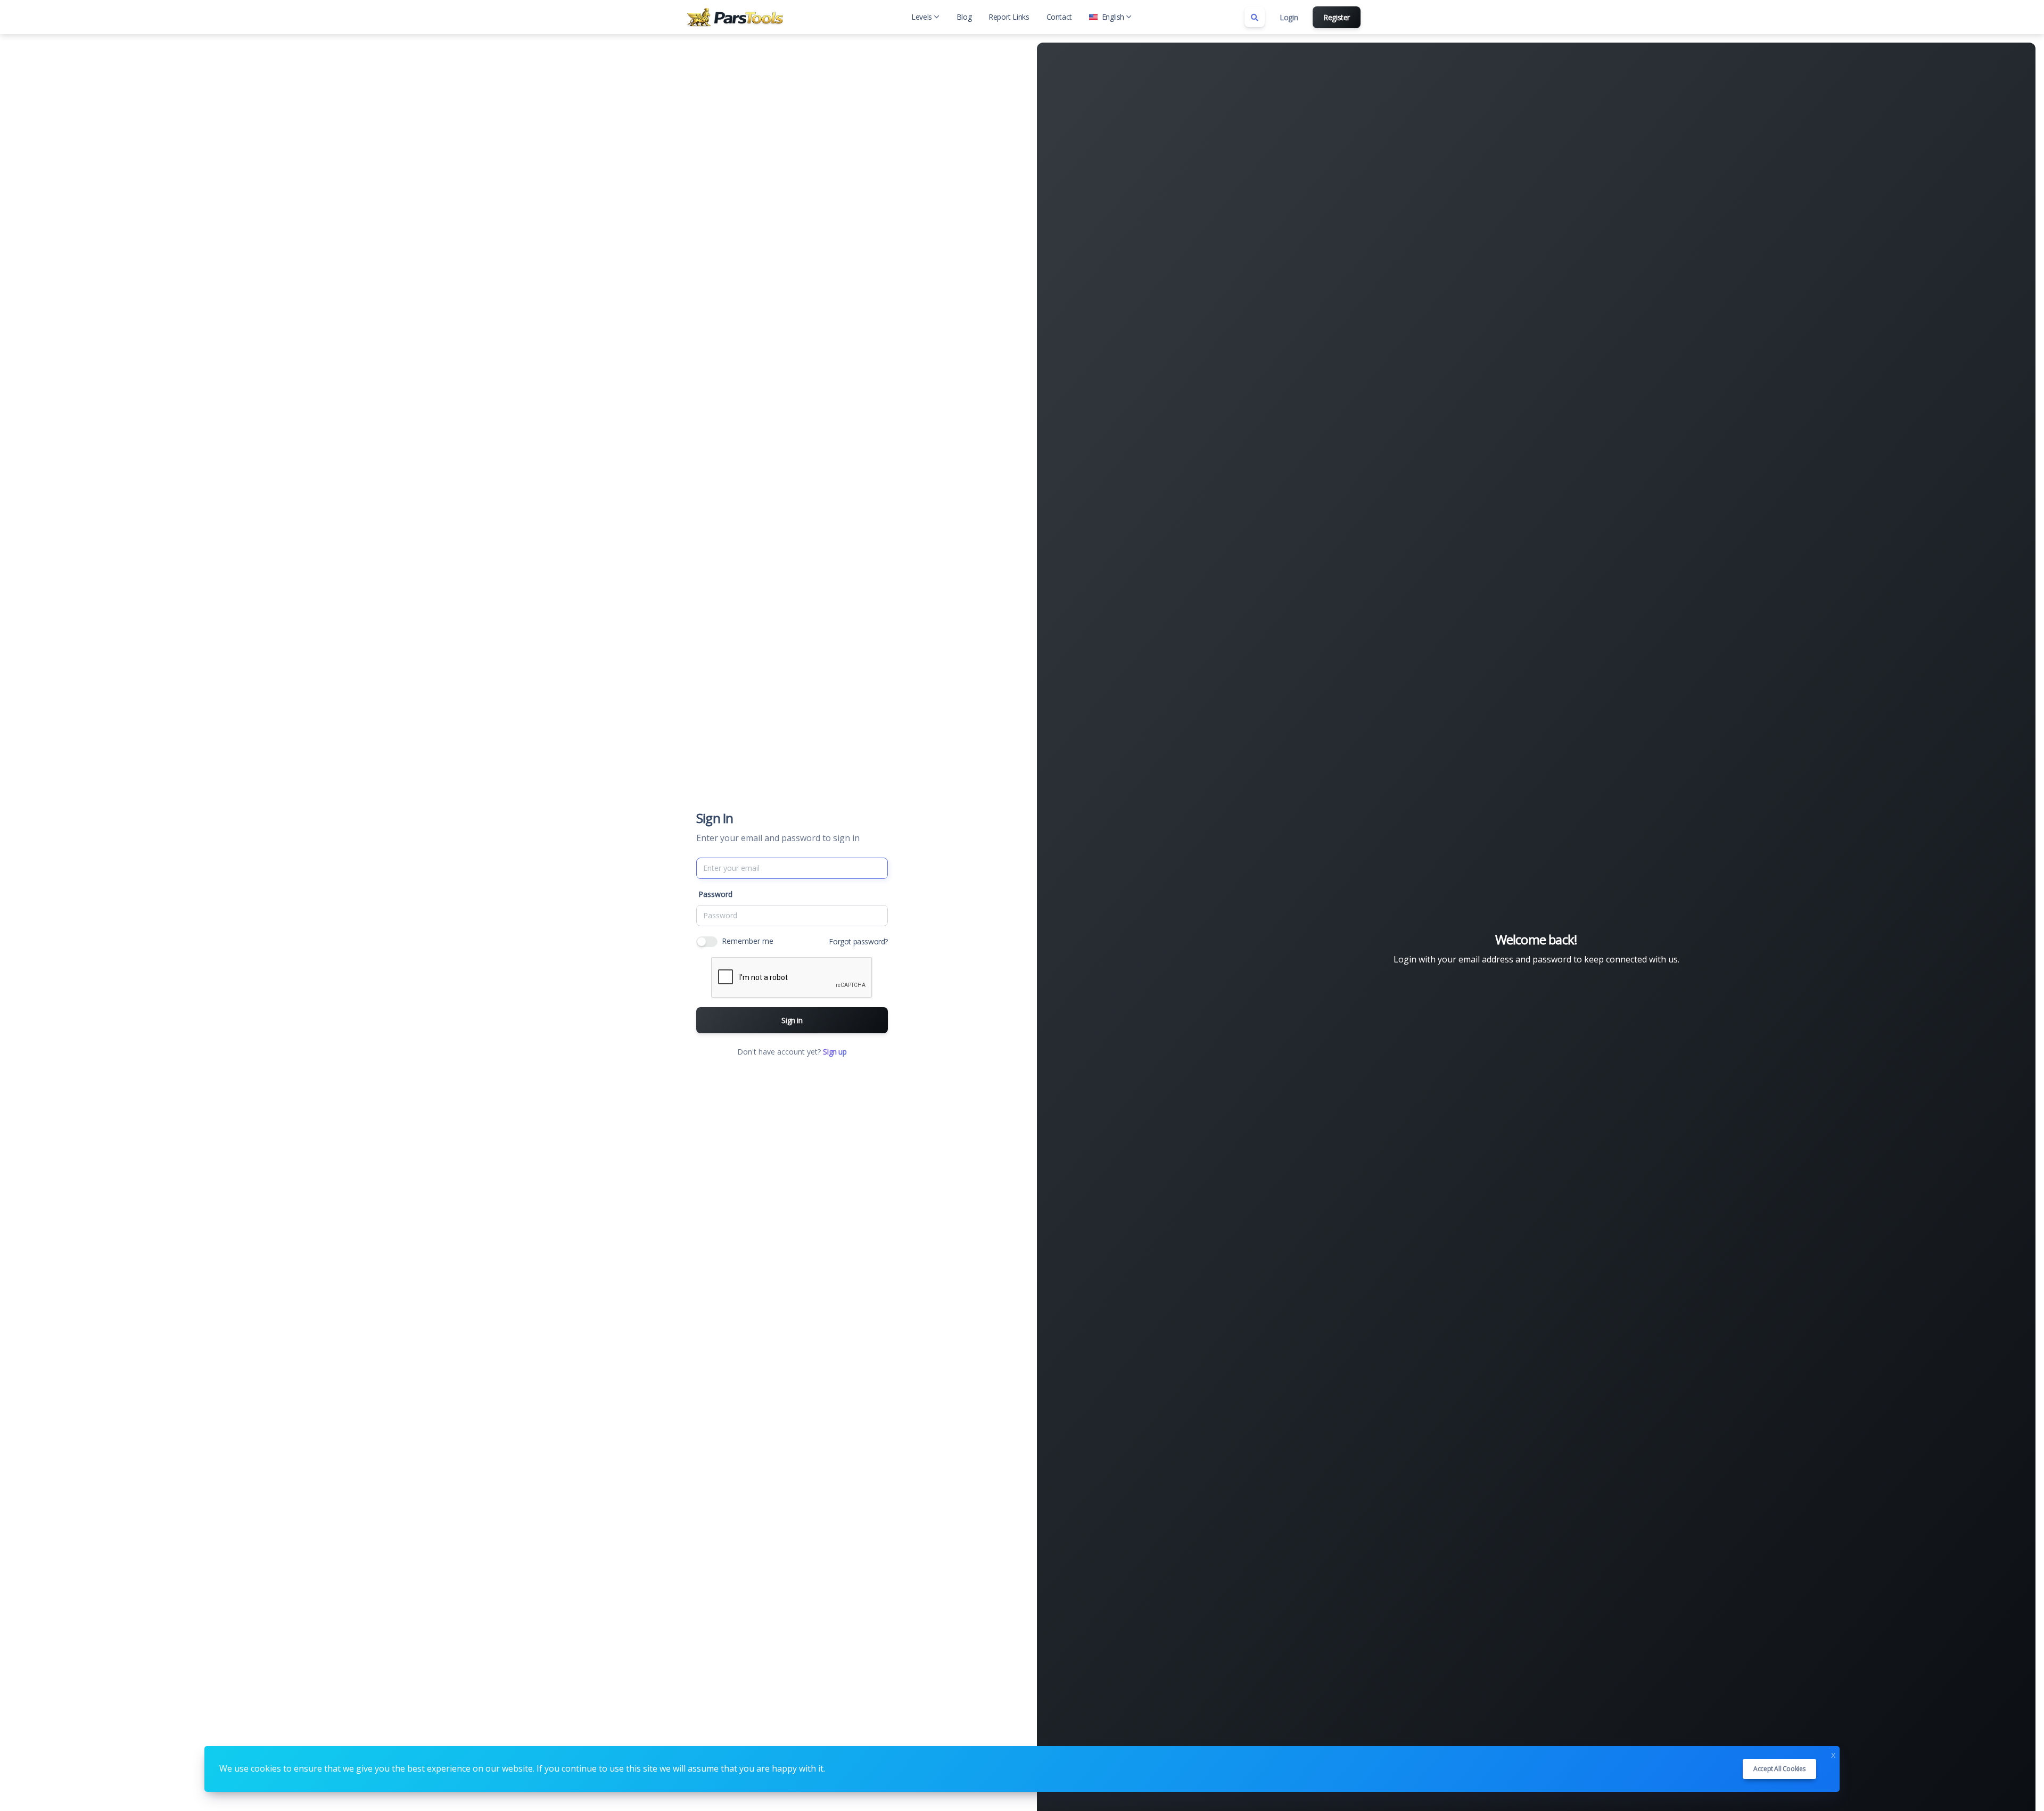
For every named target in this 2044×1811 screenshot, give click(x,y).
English (1113, 17)
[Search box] (1255, 17)
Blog (964, 17)
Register (1337, 17)
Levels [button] (922, 17)
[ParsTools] (737, 17)
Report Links (1009, 17)
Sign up (835, 1052)
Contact (1059, 17)
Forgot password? (858, 941)
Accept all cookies (1779, 1769)
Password (715, 894)
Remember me (748, 941)
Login (1289, 17)
